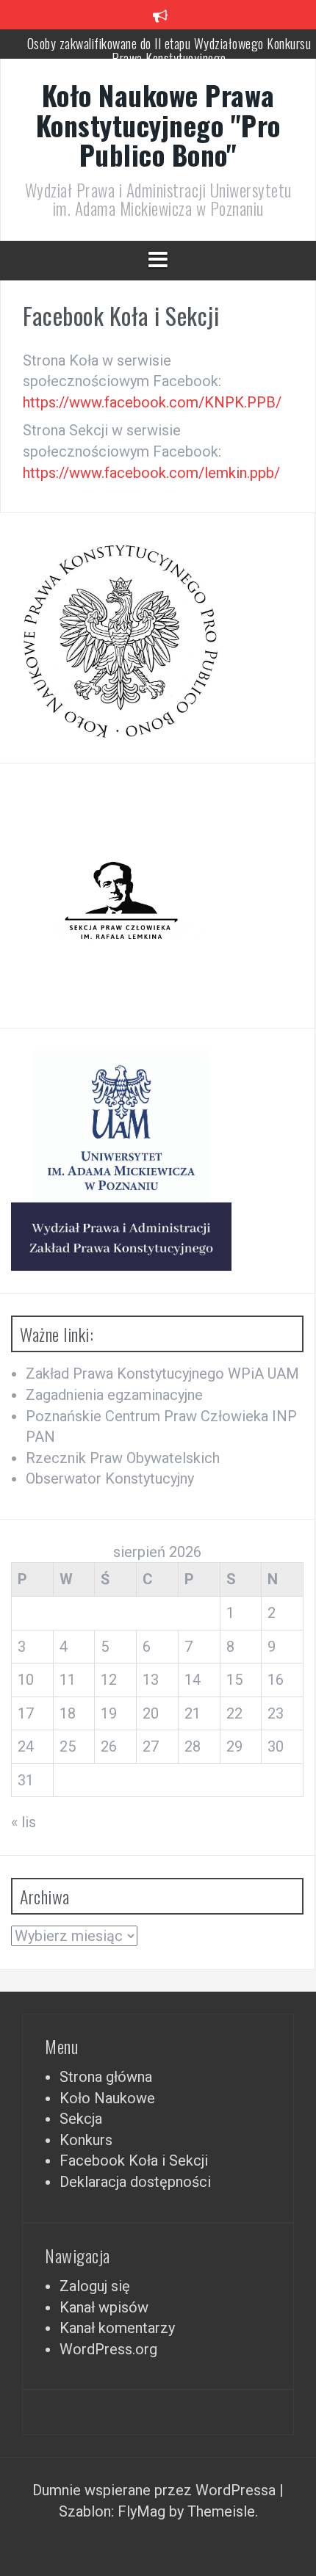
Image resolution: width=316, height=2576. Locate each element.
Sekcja (81, 2119)
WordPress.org (108, 2349)
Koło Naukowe (107, 2098)
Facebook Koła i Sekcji (134, 2160)
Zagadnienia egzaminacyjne (114, 1395)
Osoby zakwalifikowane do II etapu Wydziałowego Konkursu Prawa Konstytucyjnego (169, 51)
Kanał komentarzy (117, 2328)
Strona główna (106, 2077)
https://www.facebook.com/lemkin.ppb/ (151, 473)
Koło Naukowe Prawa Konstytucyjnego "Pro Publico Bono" (158, 125)
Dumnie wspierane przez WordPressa (156, 2490)
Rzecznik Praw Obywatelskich (123, 1458)
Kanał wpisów (104, 2307)
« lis (24, 1822)
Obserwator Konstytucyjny (110, 1479)
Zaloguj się (95, 2286)
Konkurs (86, 2140)
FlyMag (141, 2511)
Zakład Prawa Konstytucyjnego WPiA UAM (162, 1374)
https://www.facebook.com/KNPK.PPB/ (152, 402)
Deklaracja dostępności (135, 2182)
